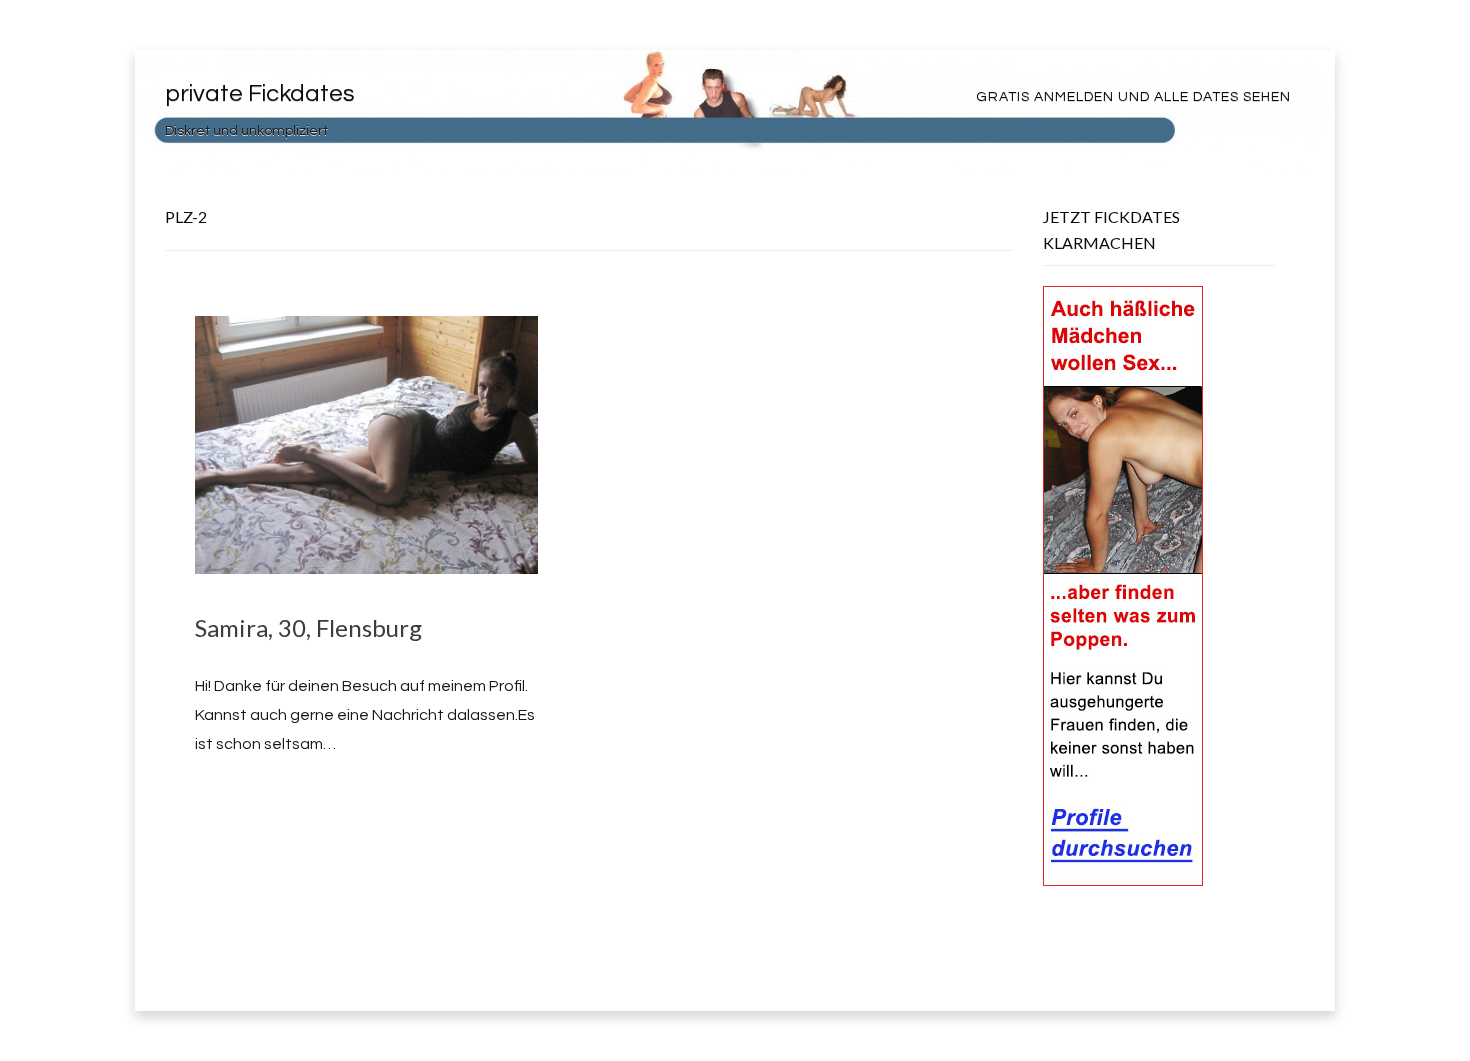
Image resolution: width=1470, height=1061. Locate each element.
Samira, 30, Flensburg (308, 627)
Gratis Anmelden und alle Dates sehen (1133, 97)
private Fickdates (260, 93)
